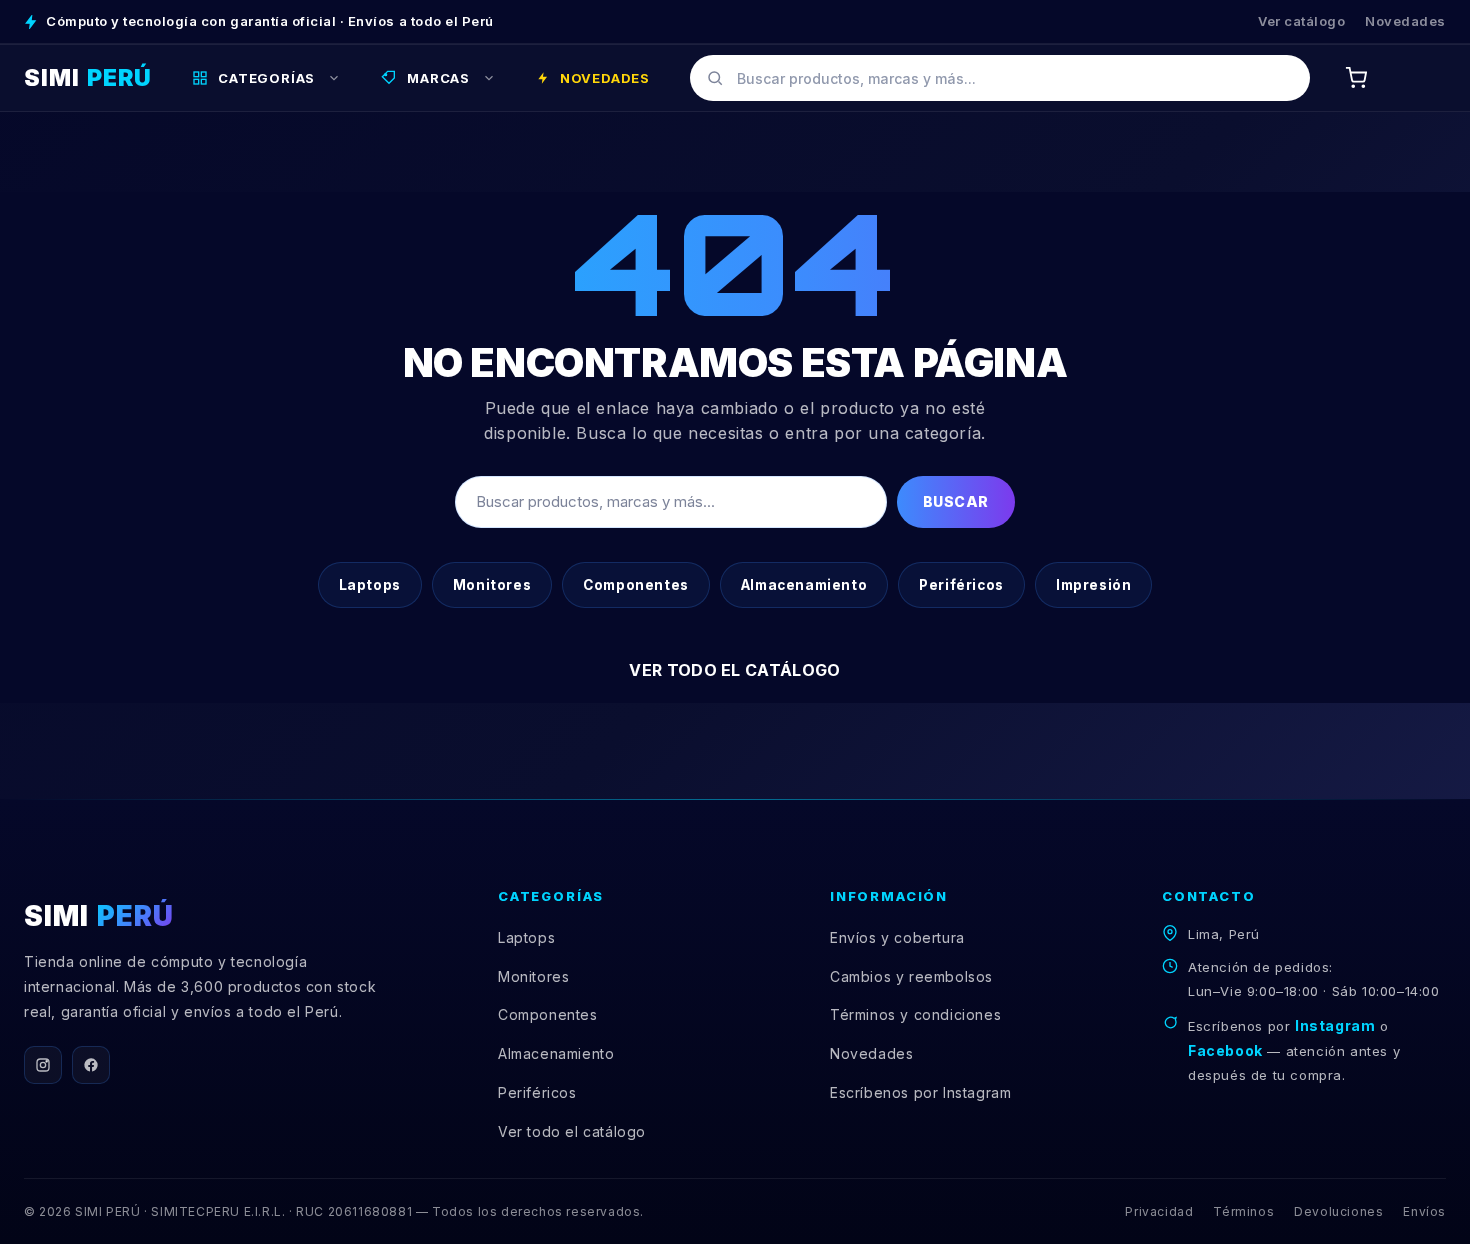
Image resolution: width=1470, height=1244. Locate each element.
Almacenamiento (804, 585)
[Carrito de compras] (1356, 78)
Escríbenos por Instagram (920, 1092)
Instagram (1335, 1025)
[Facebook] (91, 1065)
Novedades (1405, 21)
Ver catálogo (1301, 21)
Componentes (636, 585)
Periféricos (961, 585)
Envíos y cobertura (897, 937)
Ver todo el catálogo (734, 670)
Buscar (956, 501)
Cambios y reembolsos (911, 976)
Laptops (370, 585)
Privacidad (1159, 1211)
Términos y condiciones (915, 1014)
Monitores (492, 585)
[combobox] (1000, 78)
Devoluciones (1338, 1211)
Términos (1243, 1211)
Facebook (1225, 1050)
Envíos (1424, 1211)
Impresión (1093, 585)
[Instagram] (43, 1065)
